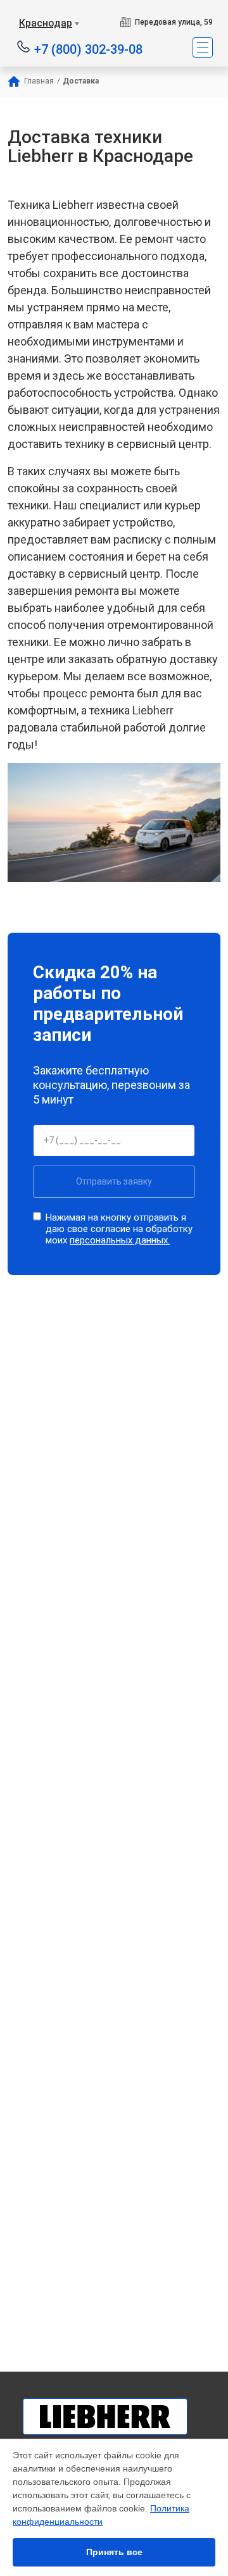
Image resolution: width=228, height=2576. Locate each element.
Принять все (114, 2552)
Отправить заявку (114, 1181)
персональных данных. (120, 1240)
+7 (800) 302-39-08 (88, 48)
